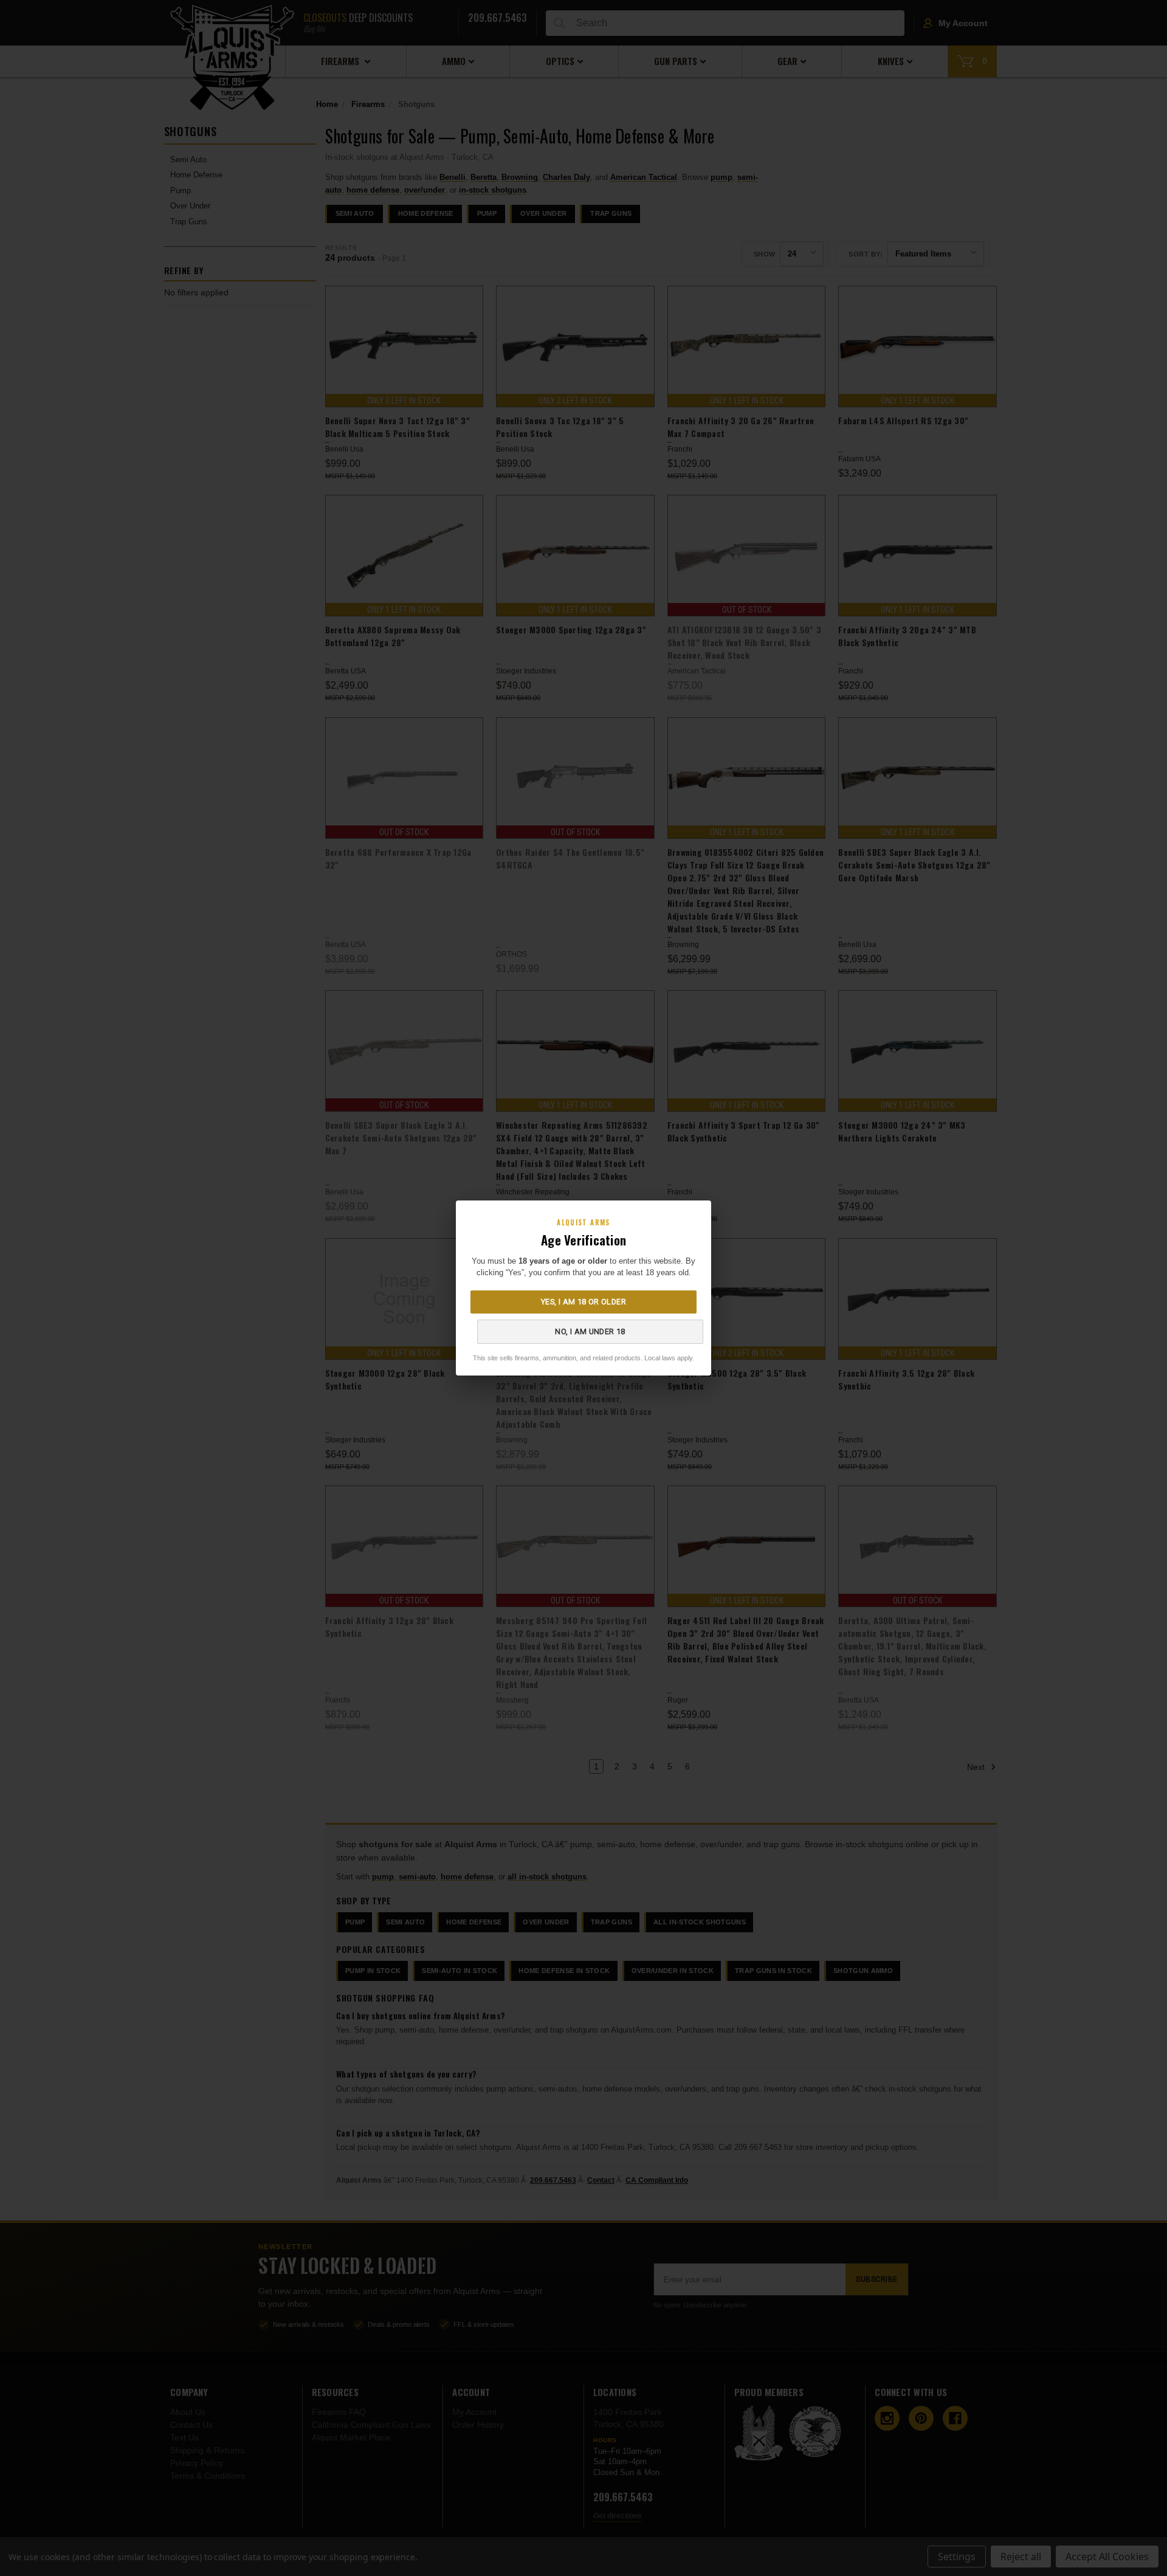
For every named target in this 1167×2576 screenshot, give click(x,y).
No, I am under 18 (590, 1331)
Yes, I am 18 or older (583, 1302)
